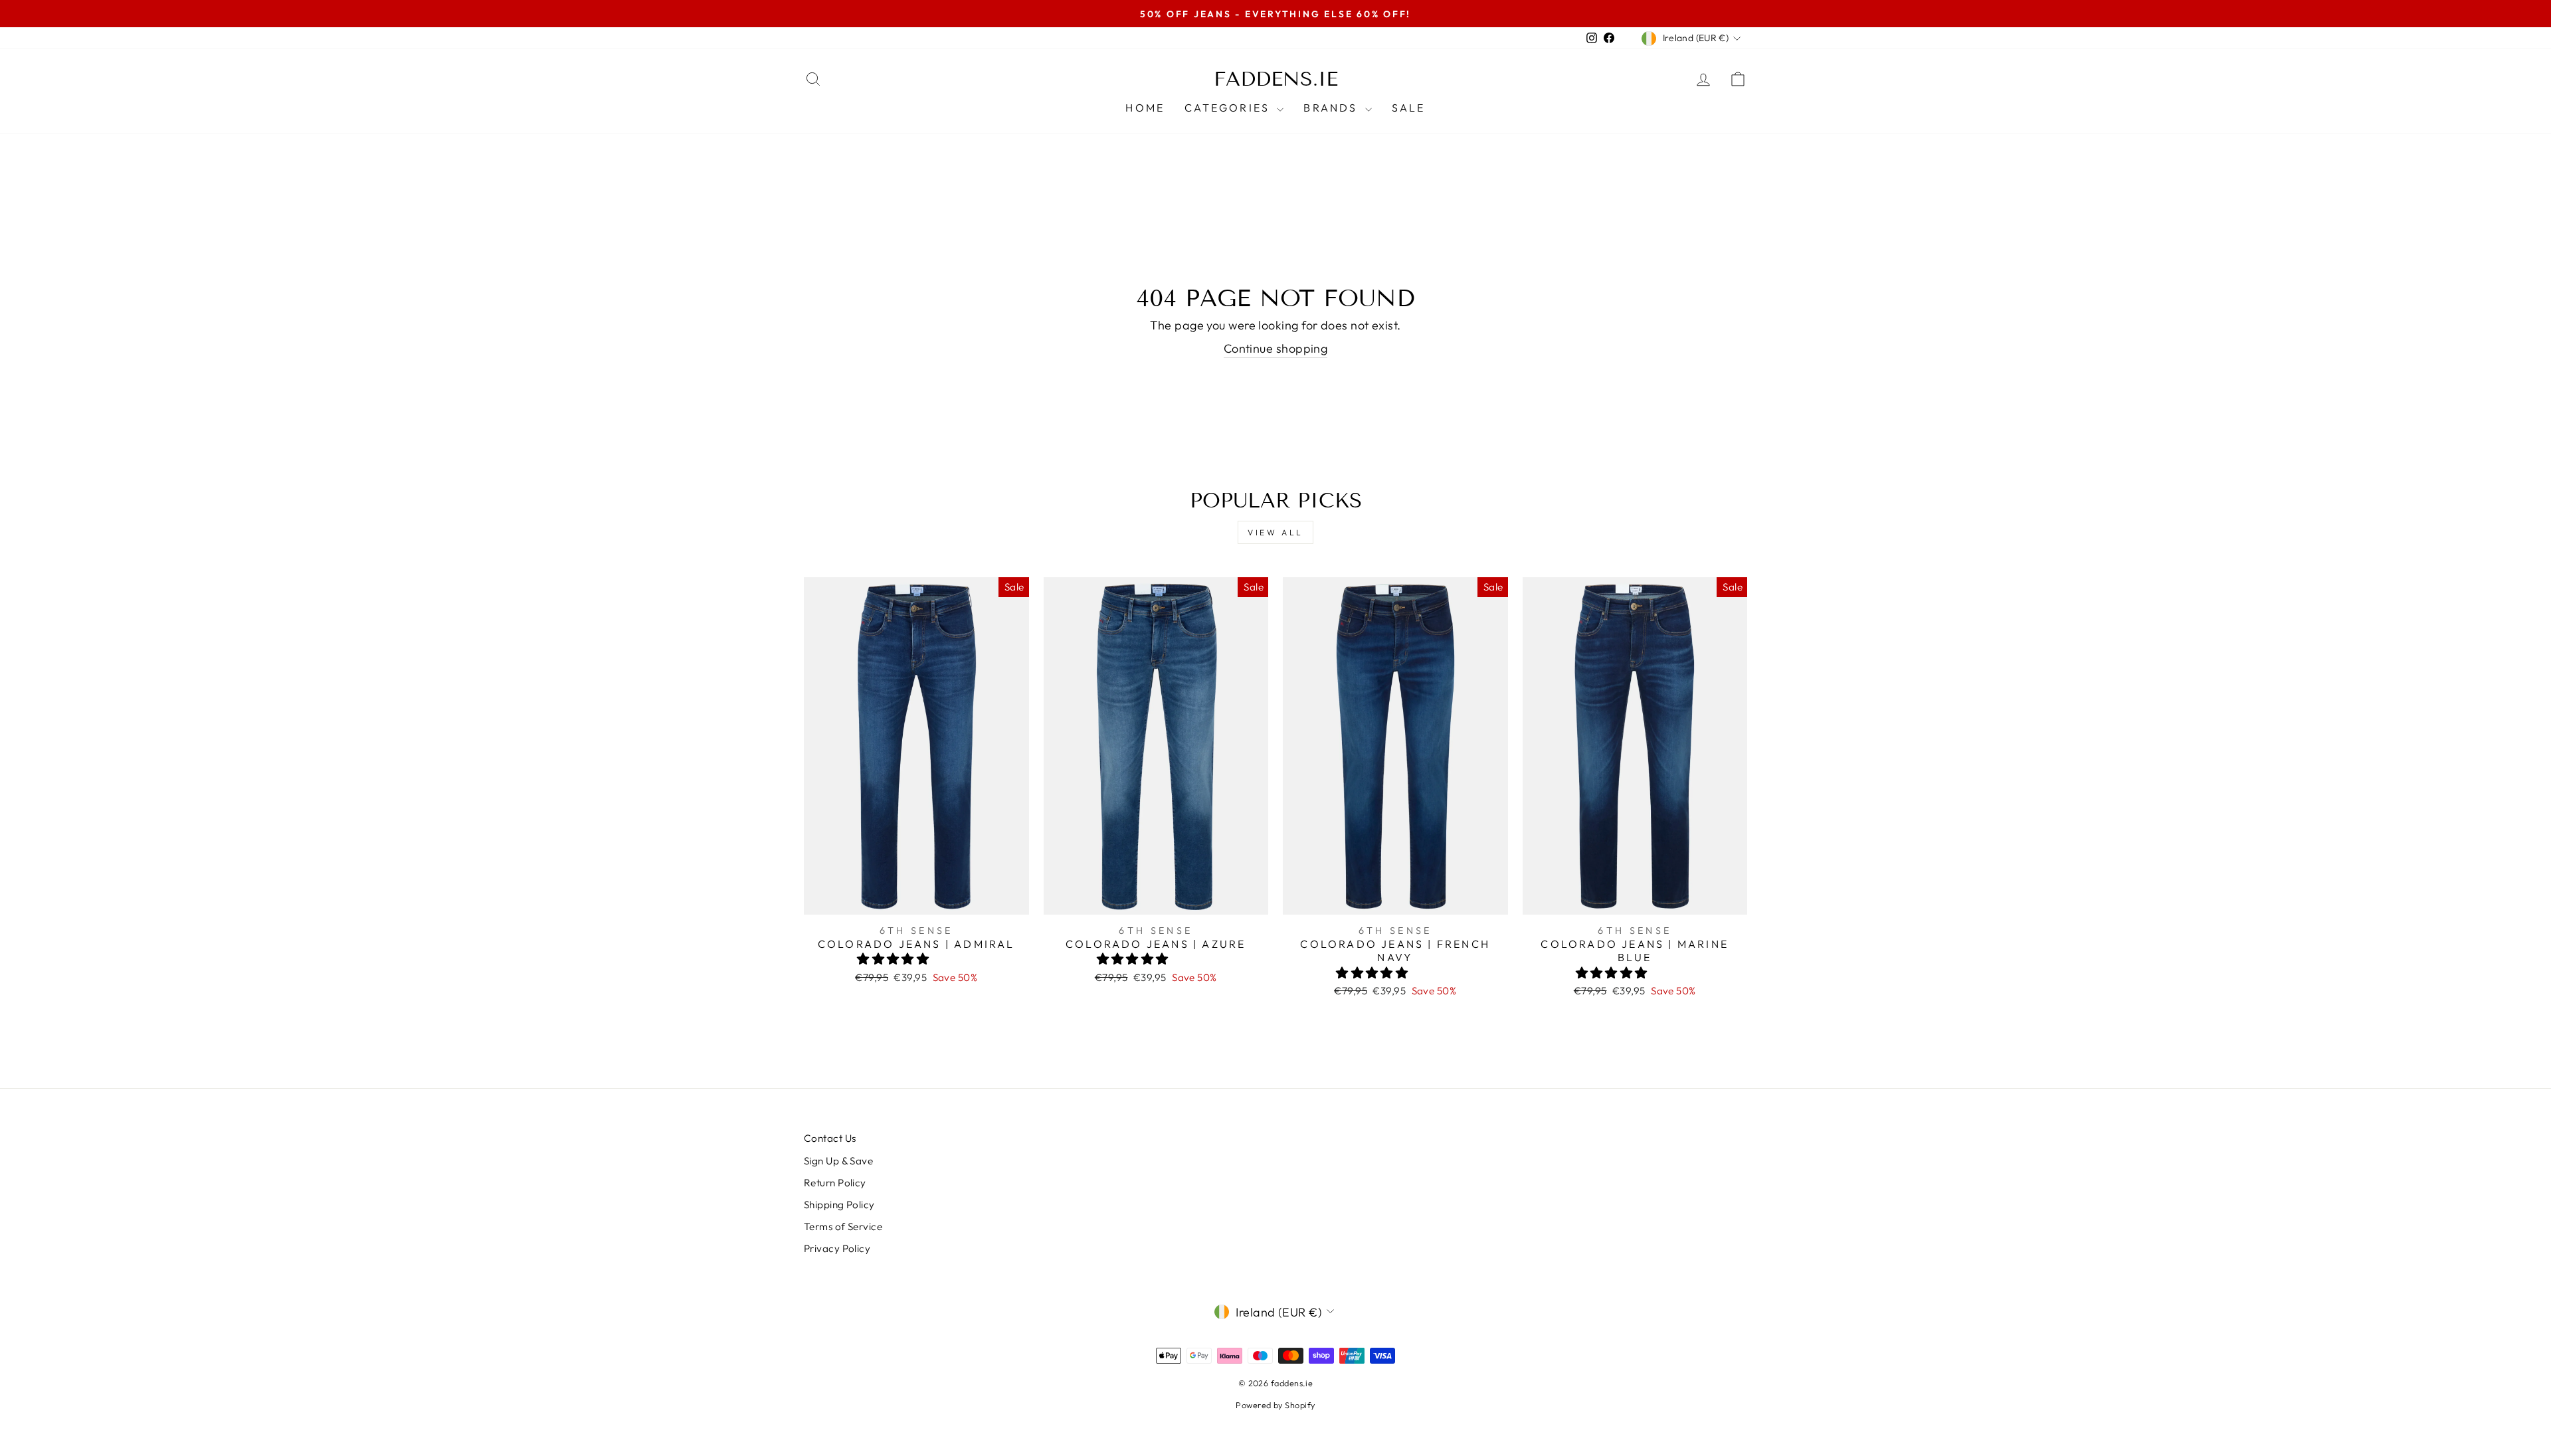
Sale (1409, 108)
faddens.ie (1276, 79)
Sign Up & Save (838, 1161)
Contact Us (830, 1138)
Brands (1332, 108)
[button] (895, 959)
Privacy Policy (837, 1248)
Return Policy (835, 1183)
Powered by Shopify (1275, 1405)
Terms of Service (843, 1227)
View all (1275, 532)
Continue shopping (1276, 348)
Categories (1229, 108)
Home (1145, 108)
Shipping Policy (839, 1205)
